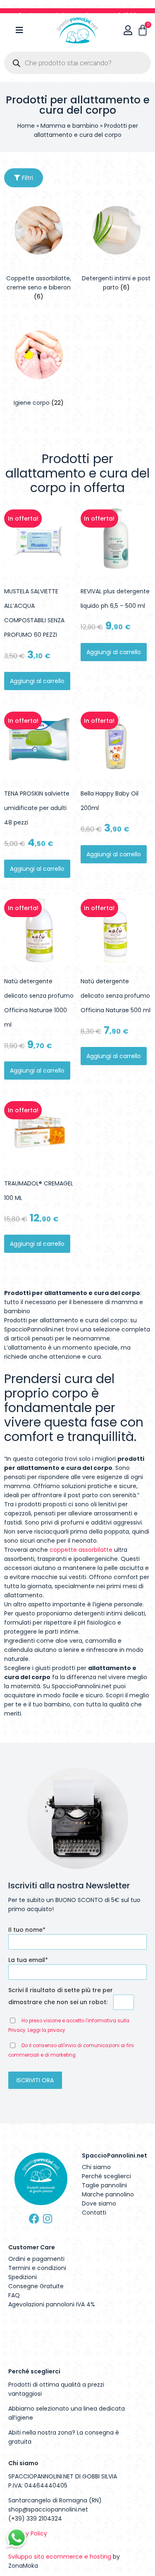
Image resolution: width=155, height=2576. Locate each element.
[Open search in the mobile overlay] (77, 63)
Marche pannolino (108, 2194)
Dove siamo (99, 2203)
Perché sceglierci (106, 2176)
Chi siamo (96, 2167)
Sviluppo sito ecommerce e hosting (60, 2557)
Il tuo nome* (27, 1930)
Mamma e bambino (69, 126)
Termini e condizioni (37, 2268)
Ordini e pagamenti (36, 2259)
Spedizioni (23, 2277)
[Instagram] (48, 2219)
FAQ (14, 2295)
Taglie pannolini (104, 2185)
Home (26, 126)
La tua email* (28, 1960)
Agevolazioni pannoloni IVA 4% (52, 2304)
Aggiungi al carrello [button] (37, 681)
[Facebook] (34, 2219)
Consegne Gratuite (36, 2286)
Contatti (94, 2213)
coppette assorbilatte (81, 1550)
